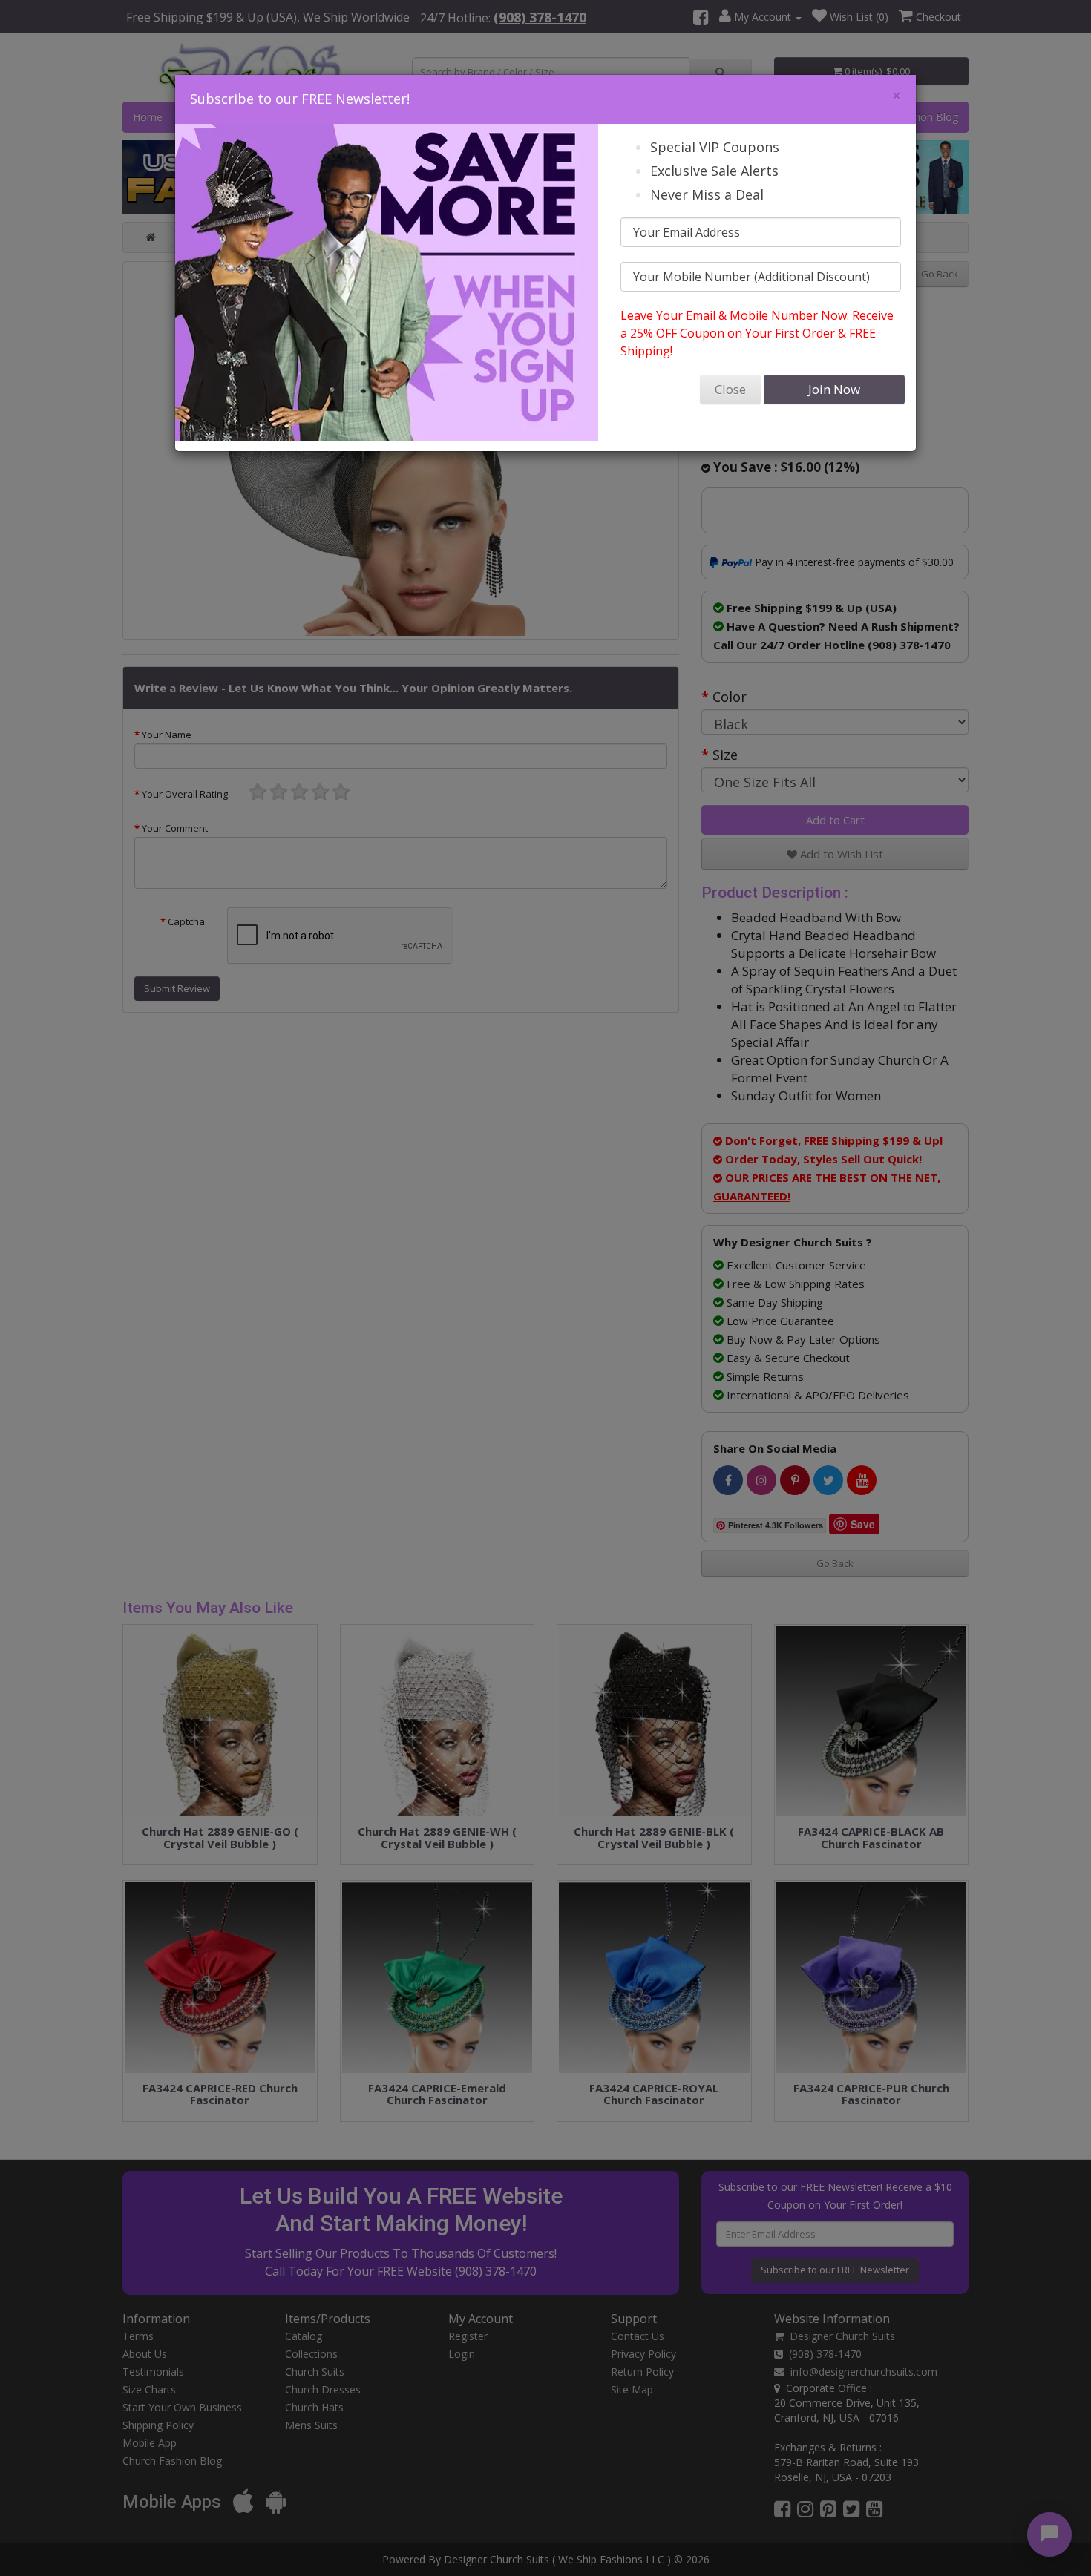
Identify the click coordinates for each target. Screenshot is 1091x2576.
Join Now (834, 389)
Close (730, 389)
